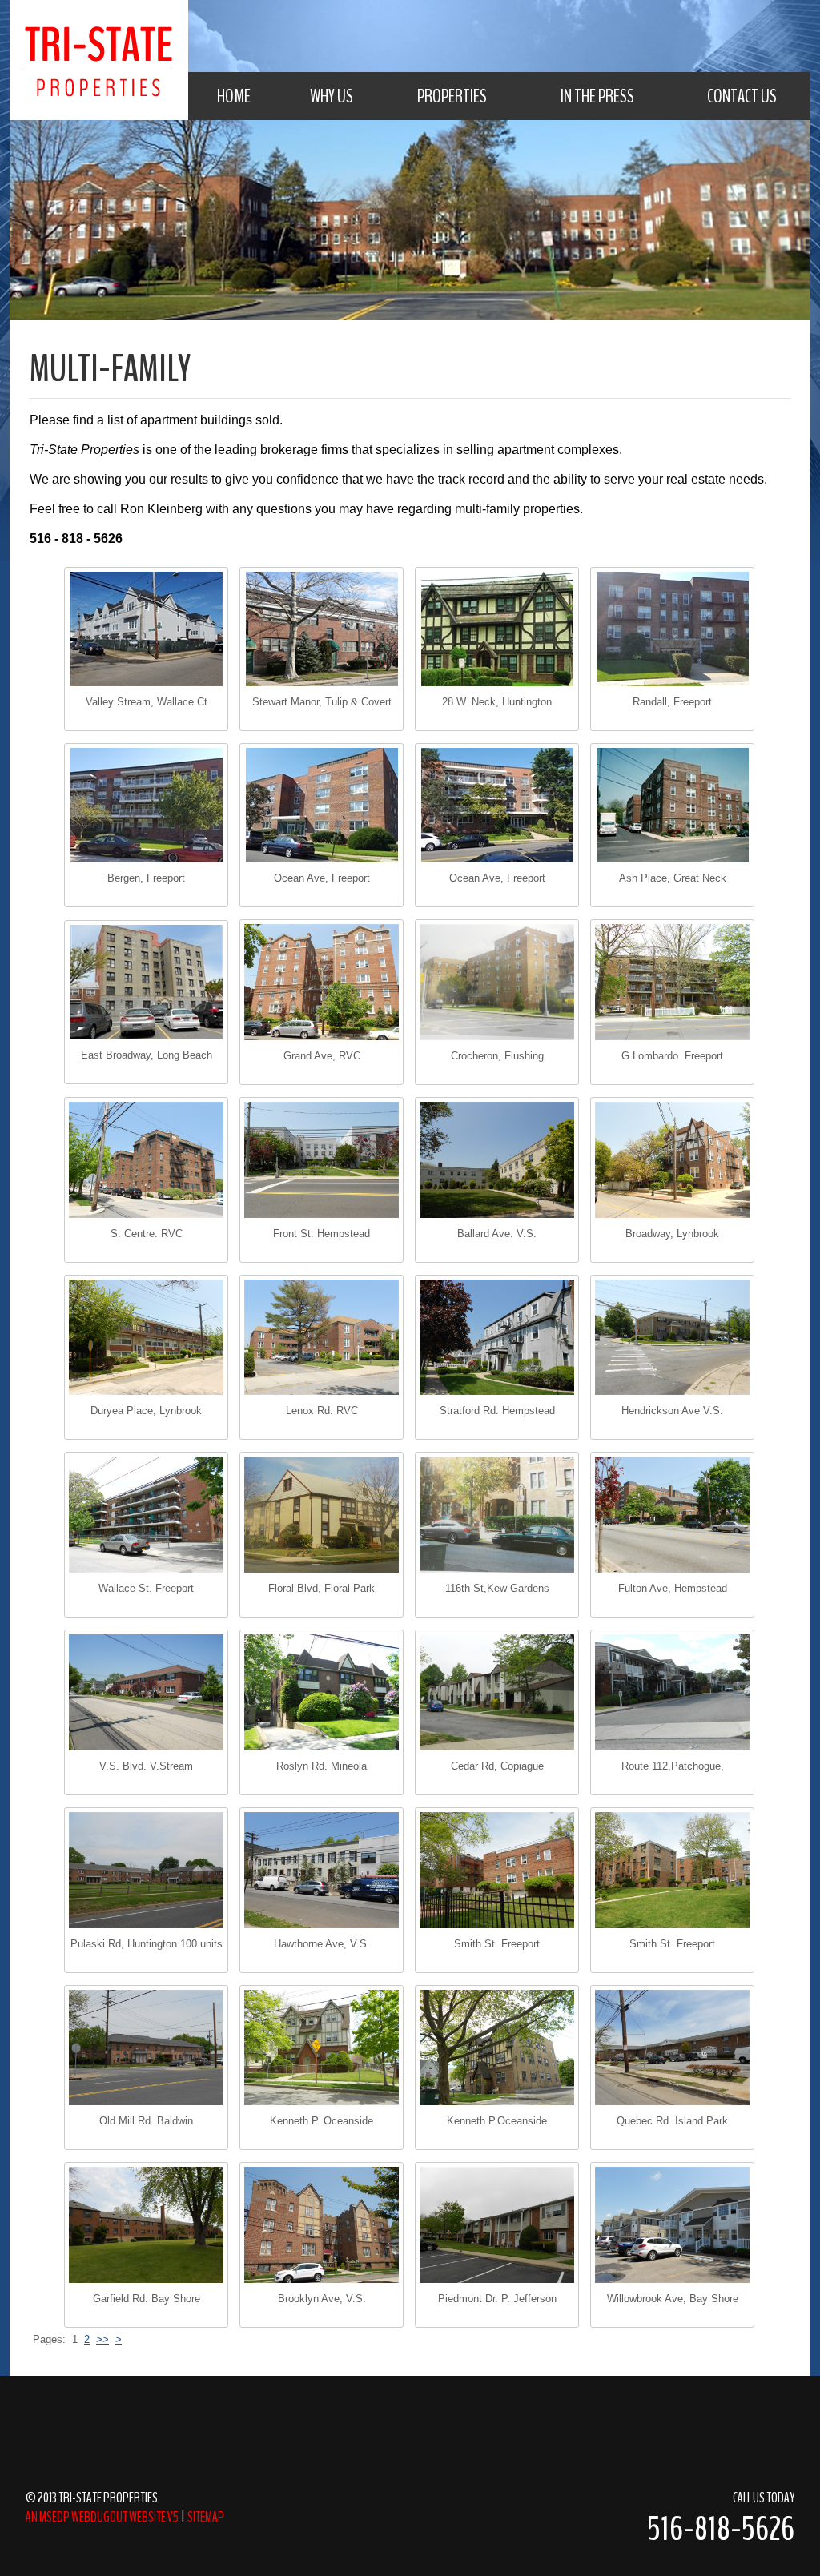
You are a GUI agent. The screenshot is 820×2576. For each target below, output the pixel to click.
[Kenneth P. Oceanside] (322, 2048)
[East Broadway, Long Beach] (146, 982)
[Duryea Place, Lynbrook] (146, 1338)
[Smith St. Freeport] (497, 1870)
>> (102, 2339)
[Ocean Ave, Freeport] (322, 805)
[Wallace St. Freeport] (146, 1515)
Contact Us (742, 96)
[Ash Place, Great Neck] (672, 805)
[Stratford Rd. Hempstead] (497, 1338)
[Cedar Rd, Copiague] (497, 1692)
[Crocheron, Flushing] (497, 982)
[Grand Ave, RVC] (322, 982)
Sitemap (206, 2517)
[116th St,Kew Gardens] (497, 1515)
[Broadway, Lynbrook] (672, 1160)
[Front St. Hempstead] (322, 1160)
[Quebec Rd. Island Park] (672, 2048)
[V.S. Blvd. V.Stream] (146, 1692)
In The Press (597, 96)
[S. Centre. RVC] (146, 1160)
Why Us (332, 96)
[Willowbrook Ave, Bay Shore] (672, 2225)
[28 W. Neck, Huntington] (497, 629)
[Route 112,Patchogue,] (672, 1692)
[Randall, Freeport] (672, 629)
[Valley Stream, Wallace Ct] (146, 629)
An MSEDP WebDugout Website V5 (102, 2517)
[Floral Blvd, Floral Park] (322, 1515)
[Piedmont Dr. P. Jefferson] (497, 2225)
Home (234, 96)
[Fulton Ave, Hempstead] (672, 1515)
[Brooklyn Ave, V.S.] (322, 2225)
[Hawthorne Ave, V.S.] (322, 1870)
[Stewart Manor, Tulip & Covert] (322, 629)
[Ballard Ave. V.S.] (497, 1160)
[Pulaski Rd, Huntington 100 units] (146, 1870)
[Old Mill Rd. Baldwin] (146, 2048)
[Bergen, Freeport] (146, 805)
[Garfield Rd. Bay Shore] (146, 2225)
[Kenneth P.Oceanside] (497, 2048)
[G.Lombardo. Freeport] (672, 982)
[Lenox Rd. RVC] (322, 1338)
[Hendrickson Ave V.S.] (672, 1338)
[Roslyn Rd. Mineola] (322, 1692)
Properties (452, 96)
